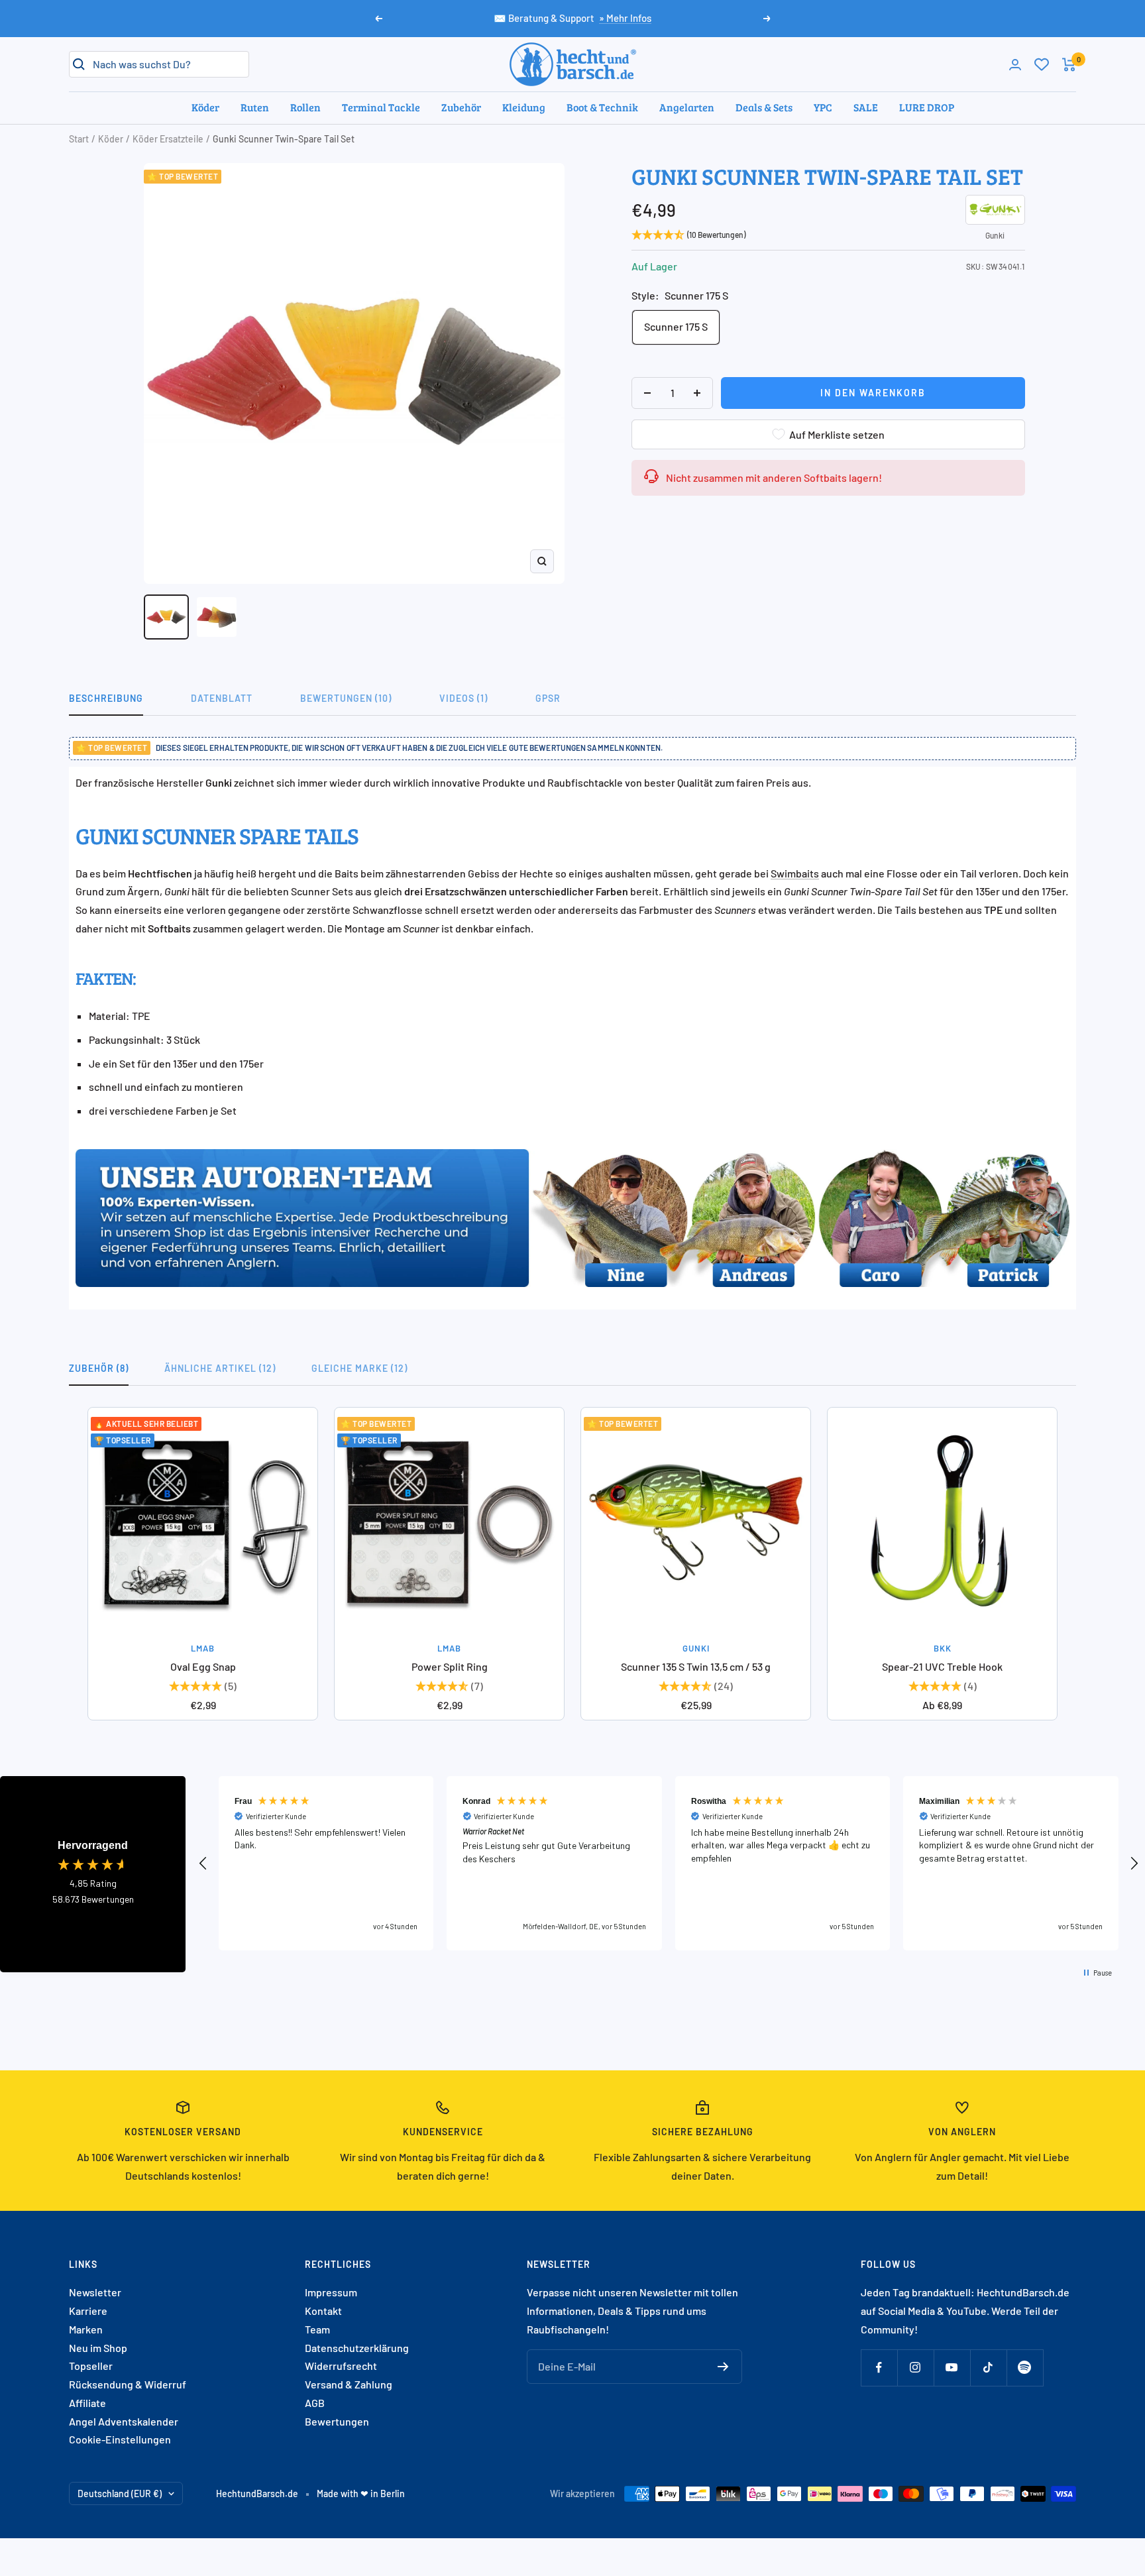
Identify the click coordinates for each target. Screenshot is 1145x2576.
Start (79, 139)
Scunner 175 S (676, 326)
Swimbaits (795, 873)
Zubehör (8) (99, 1368)
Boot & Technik (602, 107)
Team (317, 2329)
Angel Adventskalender (124, 2421)
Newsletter (95, 2292)
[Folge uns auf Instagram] (915, 2368)
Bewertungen (337, 2421)
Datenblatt (222, 698)
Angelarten (687, 107)
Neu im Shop (98, 2348)
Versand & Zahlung (349, 2384)
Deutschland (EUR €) (120, 2493)
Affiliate (87, 2403)
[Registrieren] (723, 2367)
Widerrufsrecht (341, 2366)
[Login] (1015, 65)
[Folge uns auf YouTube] (952, 2368)
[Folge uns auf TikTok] (988, 2368)
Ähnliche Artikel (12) (220, 1368)
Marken (86, 2329)
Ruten (255, 107)
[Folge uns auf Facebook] (879, 2368)
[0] (1042, 64)
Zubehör (461, 107)
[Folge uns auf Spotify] (1025, 2368)
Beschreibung (106, 698)
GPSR (548, 698)
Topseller (91, 2366)
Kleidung (524, 107)
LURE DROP (927, 107)
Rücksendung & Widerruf (128, 2384)
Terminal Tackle (381, 107)
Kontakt (323, 2311)
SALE (866, 107)
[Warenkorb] (1069, 65)
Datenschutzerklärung (357, 2348)
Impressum (331, 2292)
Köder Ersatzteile (168, 139)
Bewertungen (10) (346, 698)
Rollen (305, 107)
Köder (205, 107)
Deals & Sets (764, 107)
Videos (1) (463, 698)
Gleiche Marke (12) (359, 1368)
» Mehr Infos (625, 18)
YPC (823, 107)
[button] (203, 1864)
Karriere (88, 2311)
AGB (315, 2403)
